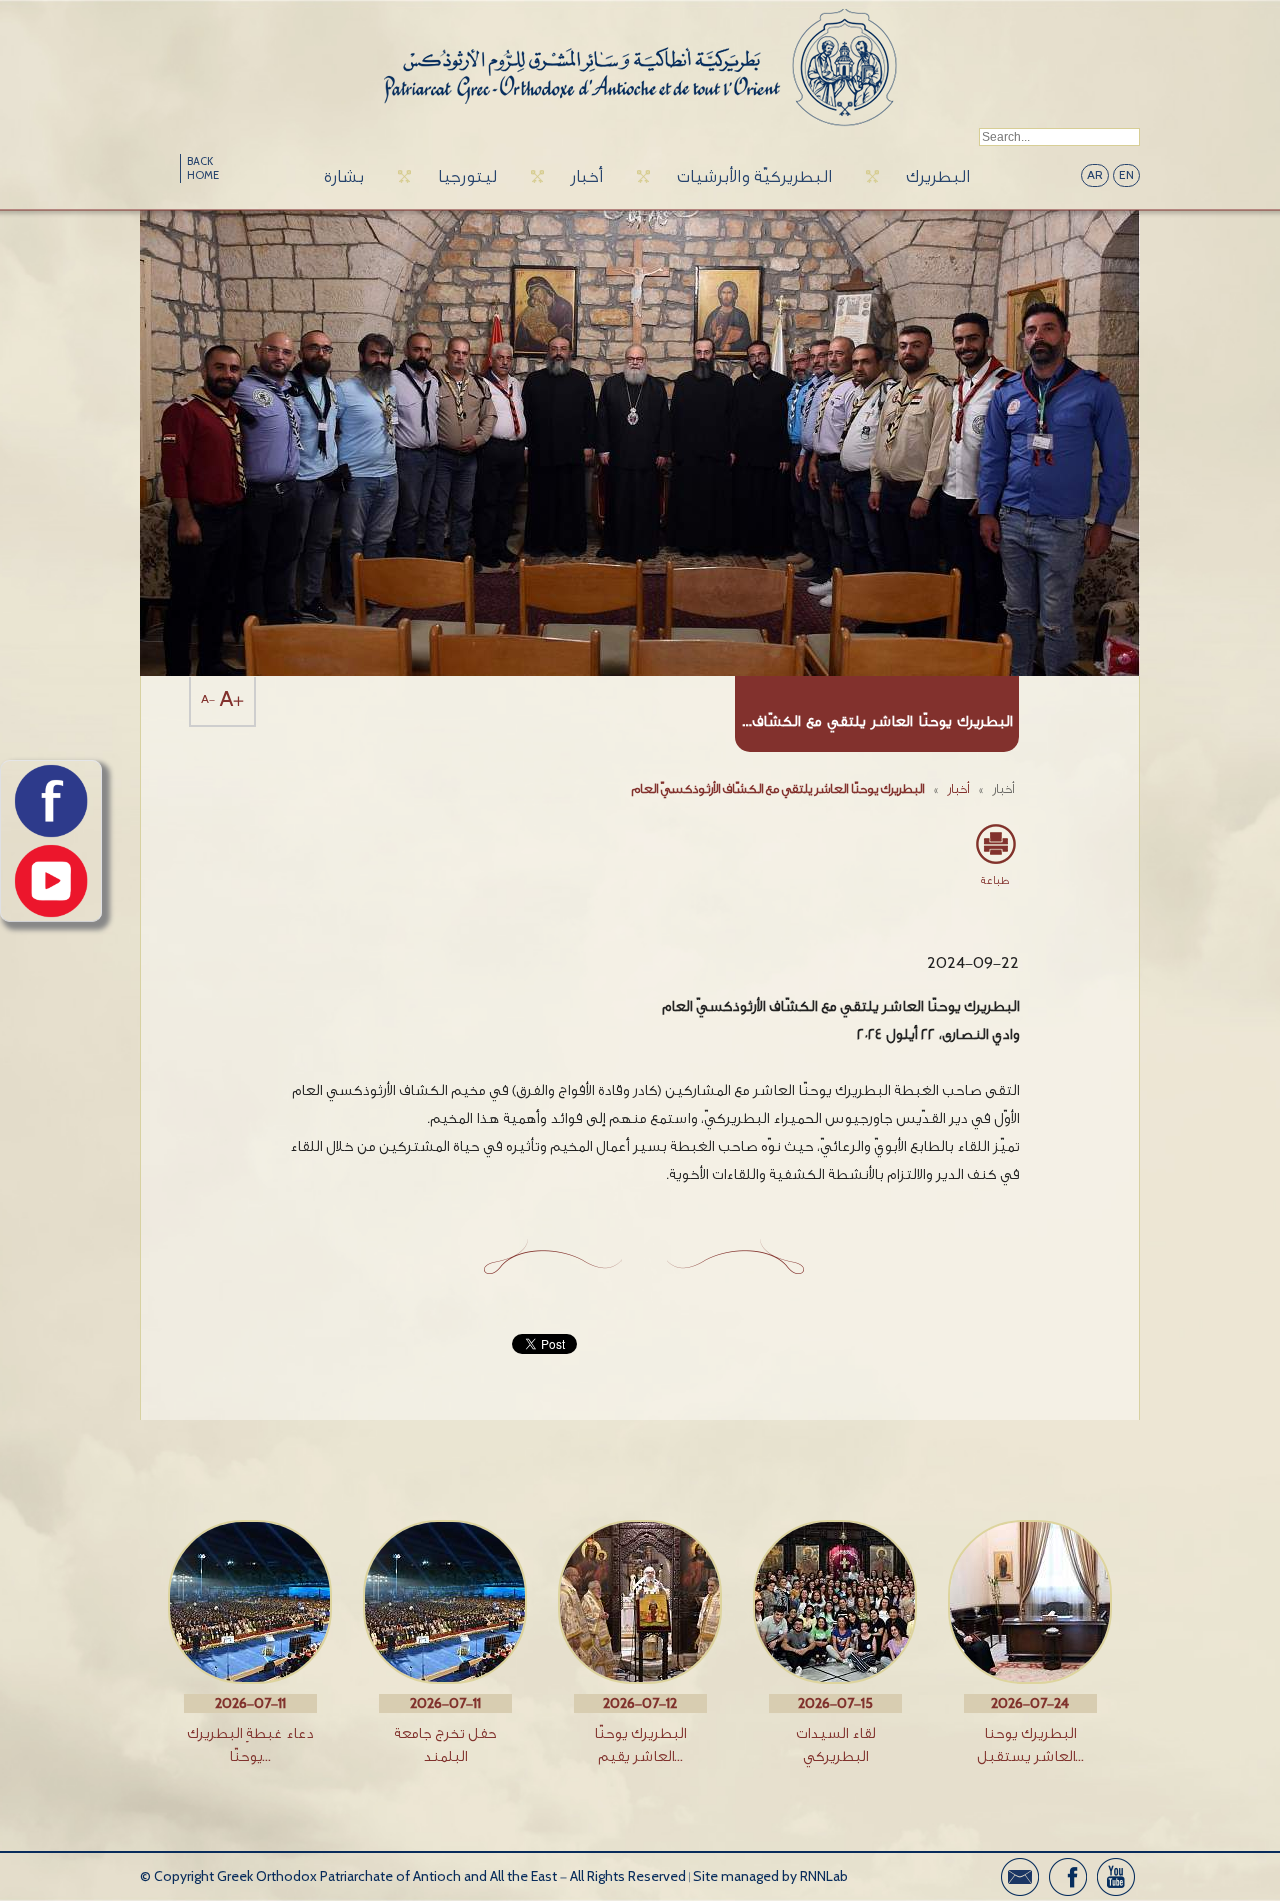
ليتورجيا (467, 176)
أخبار (587, 176)
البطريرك (938, 176)
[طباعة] (995, 844)
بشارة (344, 176)
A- (208, 699)
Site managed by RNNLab (770, 1876)
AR (1095, 175)
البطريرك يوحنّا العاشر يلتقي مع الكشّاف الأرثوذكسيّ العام (778, 788)
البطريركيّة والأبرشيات (754, 176)
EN (1126, 175)
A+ (232, 699)
